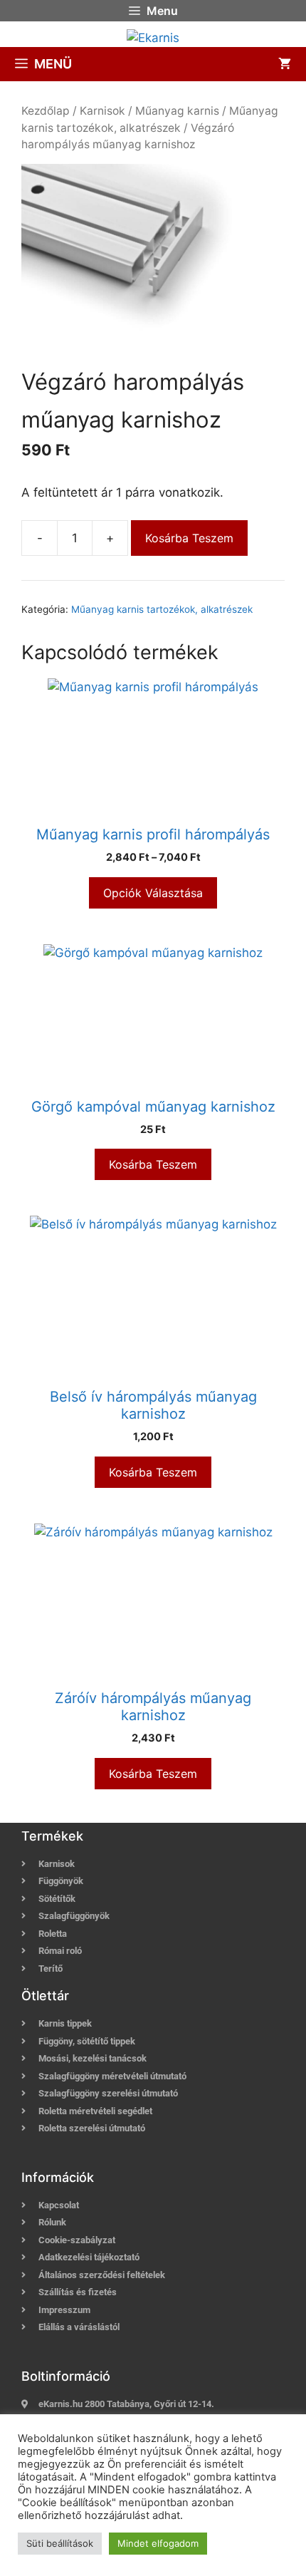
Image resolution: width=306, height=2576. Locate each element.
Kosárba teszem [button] (153, 1164)
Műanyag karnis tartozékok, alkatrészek (162, 609)
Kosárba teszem (189, 538)
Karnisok (102, 111)
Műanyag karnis (177, 111)
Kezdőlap (46, 111)
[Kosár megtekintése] (285, 64)
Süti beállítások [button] (60, 2543)
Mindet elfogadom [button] (158, 2543)
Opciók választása (153, 893)
